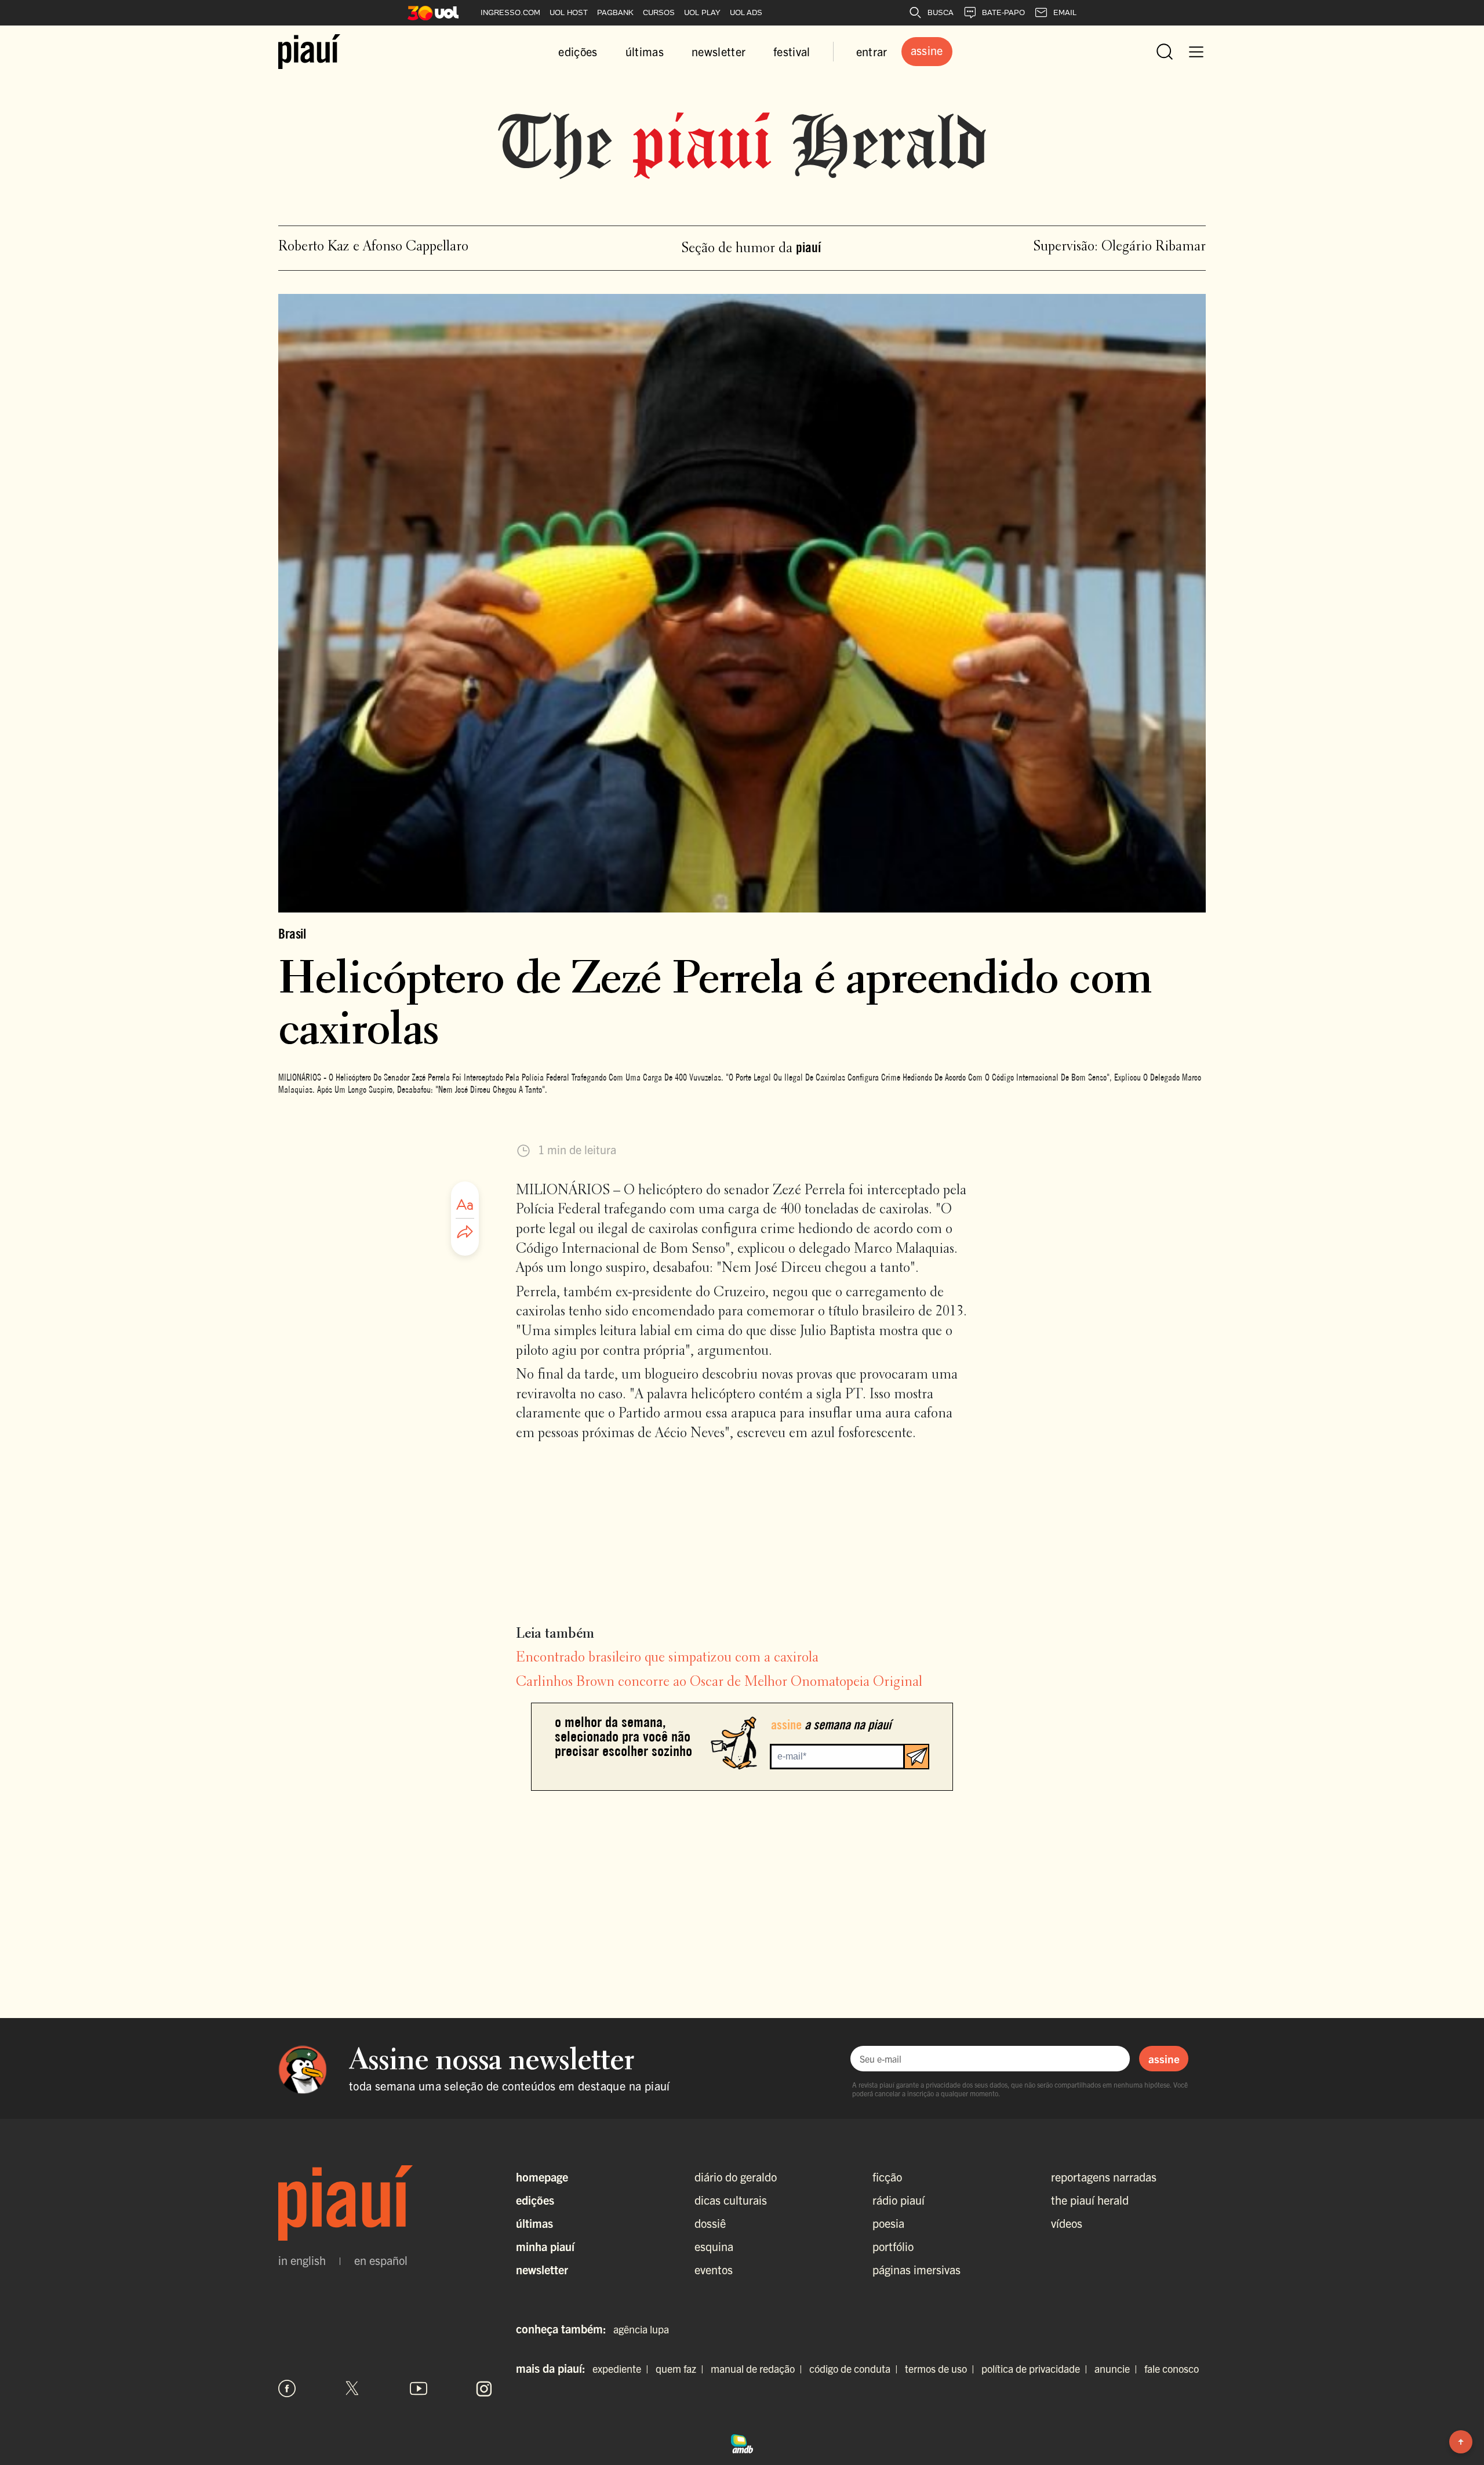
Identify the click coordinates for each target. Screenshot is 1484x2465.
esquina (714, 2246)
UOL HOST (569, 12)
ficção (887, 2177)
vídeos (1067, 2223)
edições (578, 51)
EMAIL (1065, 12)
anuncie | (1118, 2368)
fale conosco (1172, 2368)
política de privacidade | (1037, 2368)
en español (381, 2260)
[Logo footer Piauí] (385, 2203)
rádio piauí (899, 2200)
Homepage (542, 2177)
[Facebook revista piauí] (287, 2388)
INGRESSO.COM (510, 12)
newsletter (719, 51)
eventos (714, 2269)
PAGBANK (615, 12)
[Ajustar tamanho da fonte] (465, 1205)
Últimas (534, 2223)
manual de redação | (759, 2368)
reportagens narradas (1104, 2177)
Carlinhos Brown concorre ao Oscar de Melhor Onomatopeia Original (719, 1682)
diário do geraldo (736, 2177)
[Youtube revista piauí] (419, 2388)
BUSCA (941, 12)
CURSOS (659, 12)
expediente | (623, 2368)
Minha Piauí (545, 2246)
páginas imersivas (916, 2269)
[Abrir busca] (1165, 52)
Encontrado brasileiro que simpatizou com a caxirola (667, 1658)
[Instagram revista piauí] (484, 2388)
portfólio (893, 2246)
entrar (872, 51)
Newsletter (542, 2269)
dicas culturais (731, 2200)
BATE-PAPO (1003, 12)
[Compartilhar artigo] (465, 1232)
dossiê (710, 2223)
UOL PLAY (702, 12)
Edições (535, 2200)
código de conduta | (856, 2368)
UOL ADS (746, 12)
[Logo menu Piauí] (309, 52)
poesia (888, 2223)
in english (302, 2260)
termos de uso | (942, 2368)
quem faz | (682, 2368)
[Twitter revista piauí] (352, 2388)
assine (1164, 2059)
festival (792, 51)
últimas (645, 51)
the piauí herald (1090, 2200)
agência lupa (641, 2329)
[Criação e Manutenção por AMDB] (742, 2442)
